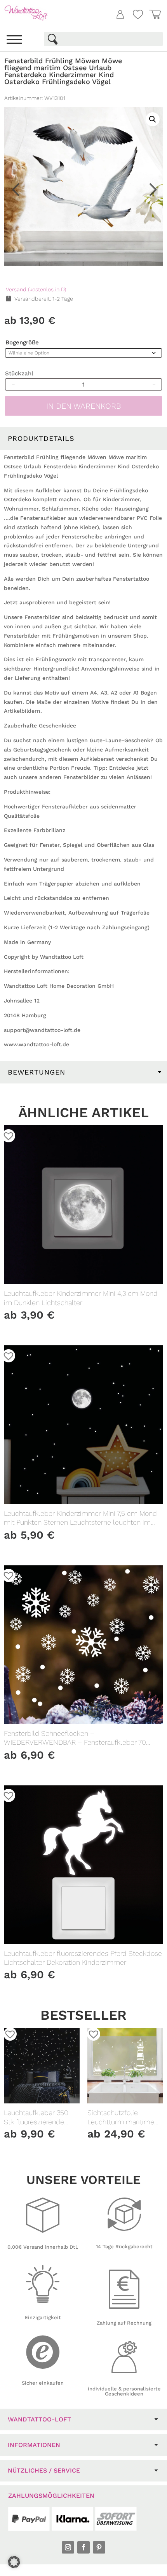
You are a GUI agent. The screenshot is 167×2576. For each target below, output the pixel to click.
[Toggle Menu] (14, 40)
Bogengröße (22, 342)
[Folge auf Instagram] (68, 2547)
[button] (148, 72)
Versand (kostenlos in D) (36, 289)
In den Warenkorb (84, 406)
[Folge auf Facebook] (83, 2547)
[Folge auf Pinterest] (99, 2547)
